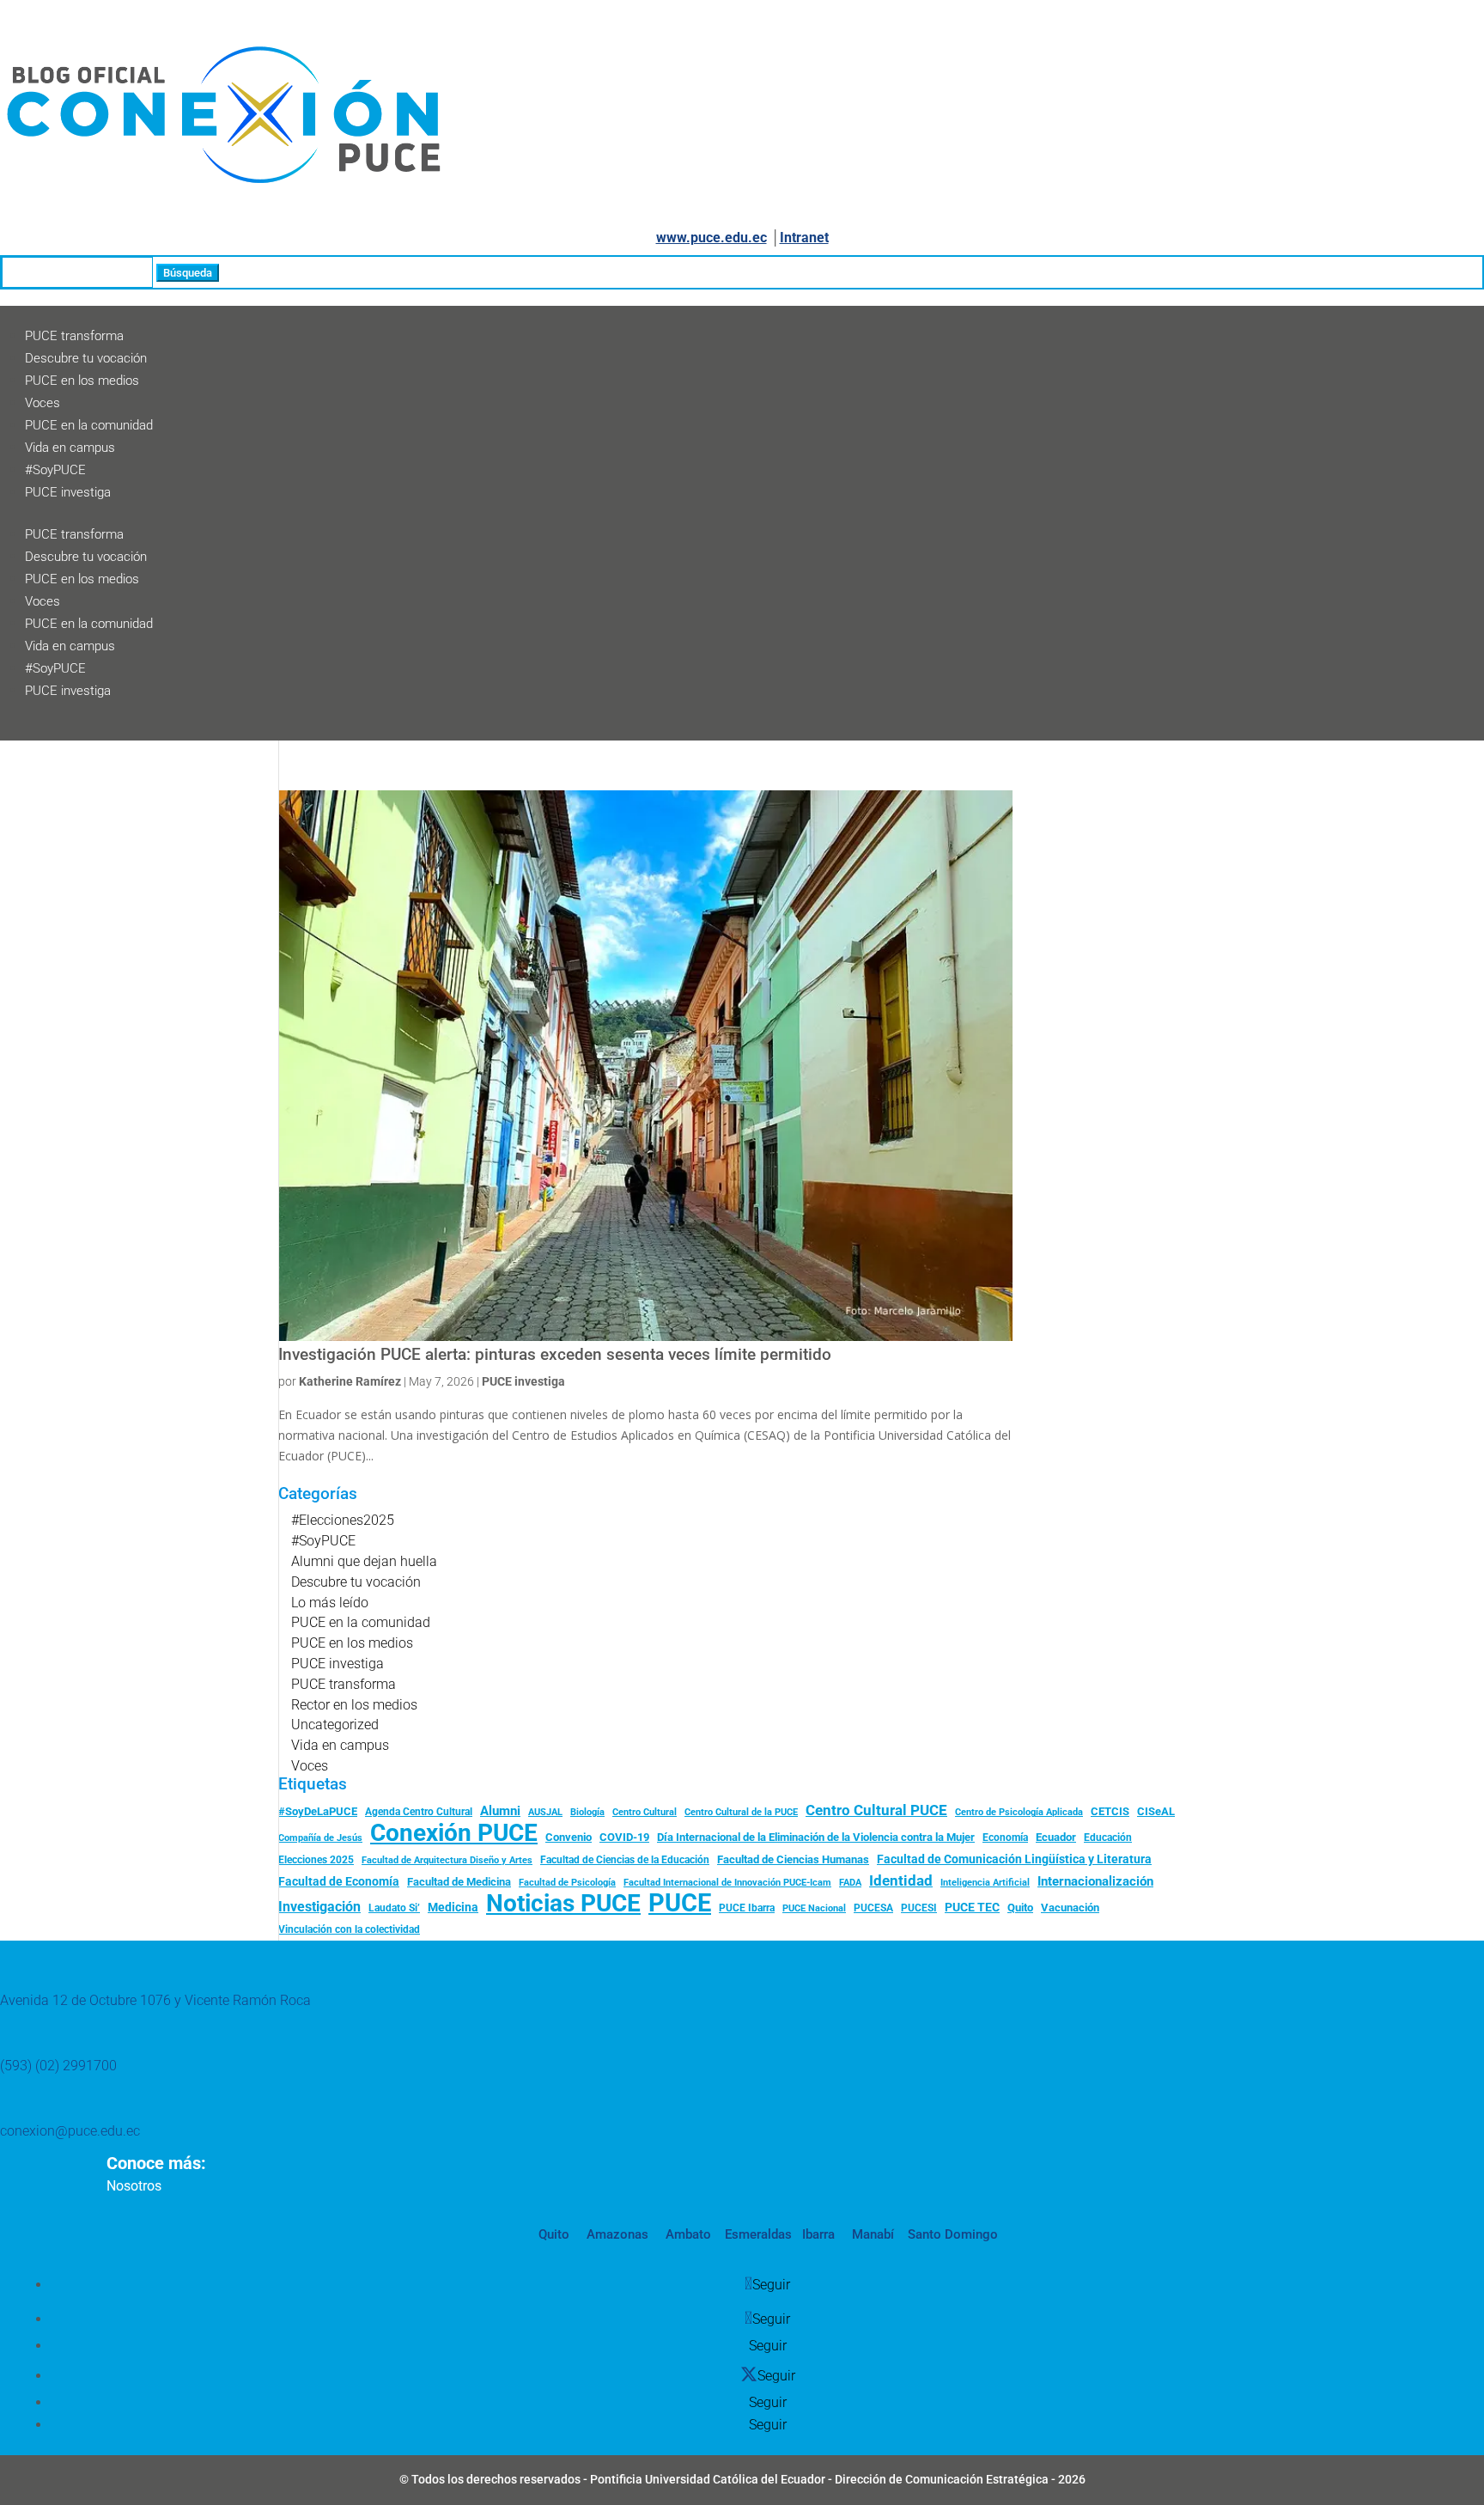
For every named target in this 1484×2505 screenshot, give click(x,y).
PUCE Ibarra (747, 1908)
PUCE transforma (74, 336)
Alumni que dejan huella (364, 1561)
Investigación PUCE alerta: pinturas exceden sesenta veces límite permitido (555, 1355)
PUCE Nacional (814, 1908)
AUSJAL (545, 1812)
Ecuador (1056, 1837)
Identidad (901, 1880)
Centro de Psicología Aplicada (1019, 1812)
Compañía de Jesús (320, 1838)
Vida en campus (70, 448)
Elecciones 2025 (316, 1860)
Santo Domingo (953, 2234)
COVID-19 (624, 1837)
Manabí (871, 2234)
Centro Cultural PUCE (876, 1810)
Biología (587, 1812)
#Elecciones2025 (343, 1520)
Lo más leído (330, 1603)
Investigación (319, 1907)
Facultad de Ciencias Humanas (793, 1859)
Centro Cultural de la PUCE (741, 1812)
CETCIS (1110, 1811)
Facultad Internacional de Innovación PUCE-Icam (727, 1883)
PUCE (680, 1904)
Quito (1020, 1908)
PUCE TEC (972, 1907)
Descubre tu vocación (86, 358)
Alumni (500, 1811)
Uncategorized (335, 1725)
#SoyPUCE (55, 470)
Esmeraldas (758, 2234)
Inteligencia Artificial (985, 1883)
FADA (850, 1882)
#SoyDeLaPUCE (318, 1811)
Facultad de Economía (339, 1881)
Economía (1005, 1838)
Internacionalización (1095, 1882)
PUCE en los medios (82, 381)
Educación (1108, 1838)
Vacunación (1070, 1908)
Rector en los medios (354, 1705)
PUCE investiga (68, 492)
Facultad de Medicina (459, 1882)
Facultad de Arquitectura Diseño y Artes (447, 1860)
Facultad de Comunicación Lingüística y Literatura (1014, 1859)
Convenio (569, 1837)
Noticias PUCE (563, 1904)
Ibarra (817, 2234)
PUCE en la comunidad (89, 425)
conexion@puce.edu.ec (70, 2131)
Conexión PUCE (454, 1833)
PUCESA (873, 1908)
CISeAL (1156, 1811)
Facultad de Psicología (567, 1882)
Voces (43, 403)
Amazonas (616, 2234)
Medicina (453, 1907)
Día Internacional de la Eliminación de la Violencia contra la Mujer (816, 1837)
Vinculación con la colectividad (349, 1929)
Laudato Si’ (394, 1908)
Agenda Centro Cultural (419, 1812)
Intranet (804, 238)
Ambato (687, 2234)
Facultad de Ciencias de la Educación (625, 1860)
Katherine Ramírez (350, 1381)
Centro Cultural (645, 1812)
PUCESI (919, 1908)
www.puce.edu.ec (712, 238)
